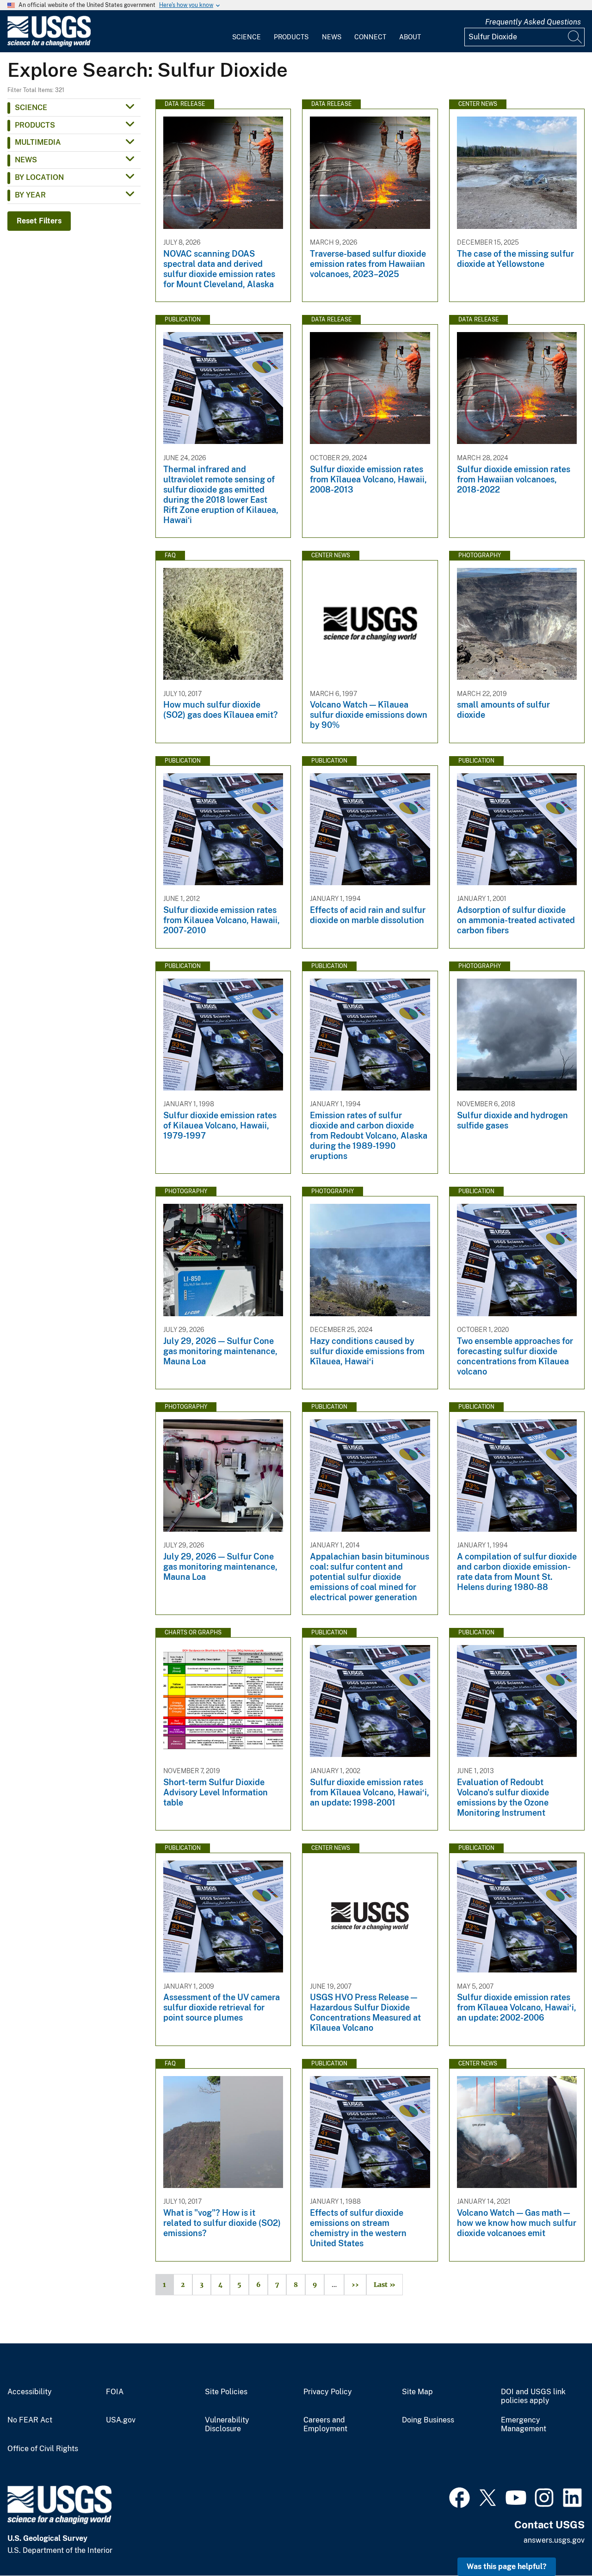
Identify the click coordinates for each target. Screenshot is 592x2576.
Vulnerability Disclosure (227, 2425)
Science (247, 37)
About (410, 37)
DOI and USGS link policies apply (533, 2396)
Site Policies (226, 2392)
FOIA (115, 2392)
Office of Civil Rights (43, 2449)
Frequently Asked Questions (533, 22)
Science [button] (31, 108)
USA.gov (121, 2420)
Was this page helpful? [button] (507, 2567)
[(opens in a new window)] (459, 2496)
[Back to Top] (558, 2542)
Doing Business (428, 2420)
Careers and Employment (325, 2425)
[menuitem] (247, 31)
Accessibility (30, 2392)
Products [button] (35, 125)
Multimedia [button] (38, 142)
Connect (370, 37)
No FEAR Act (30, 2420)
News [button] (26, 160)
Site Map (417, 2392)
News (332, 37)
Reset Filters (39, 221)
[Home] (49, 45)
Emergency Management (524, 2425)
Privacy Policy (328, 2392)
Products (291, 37)
